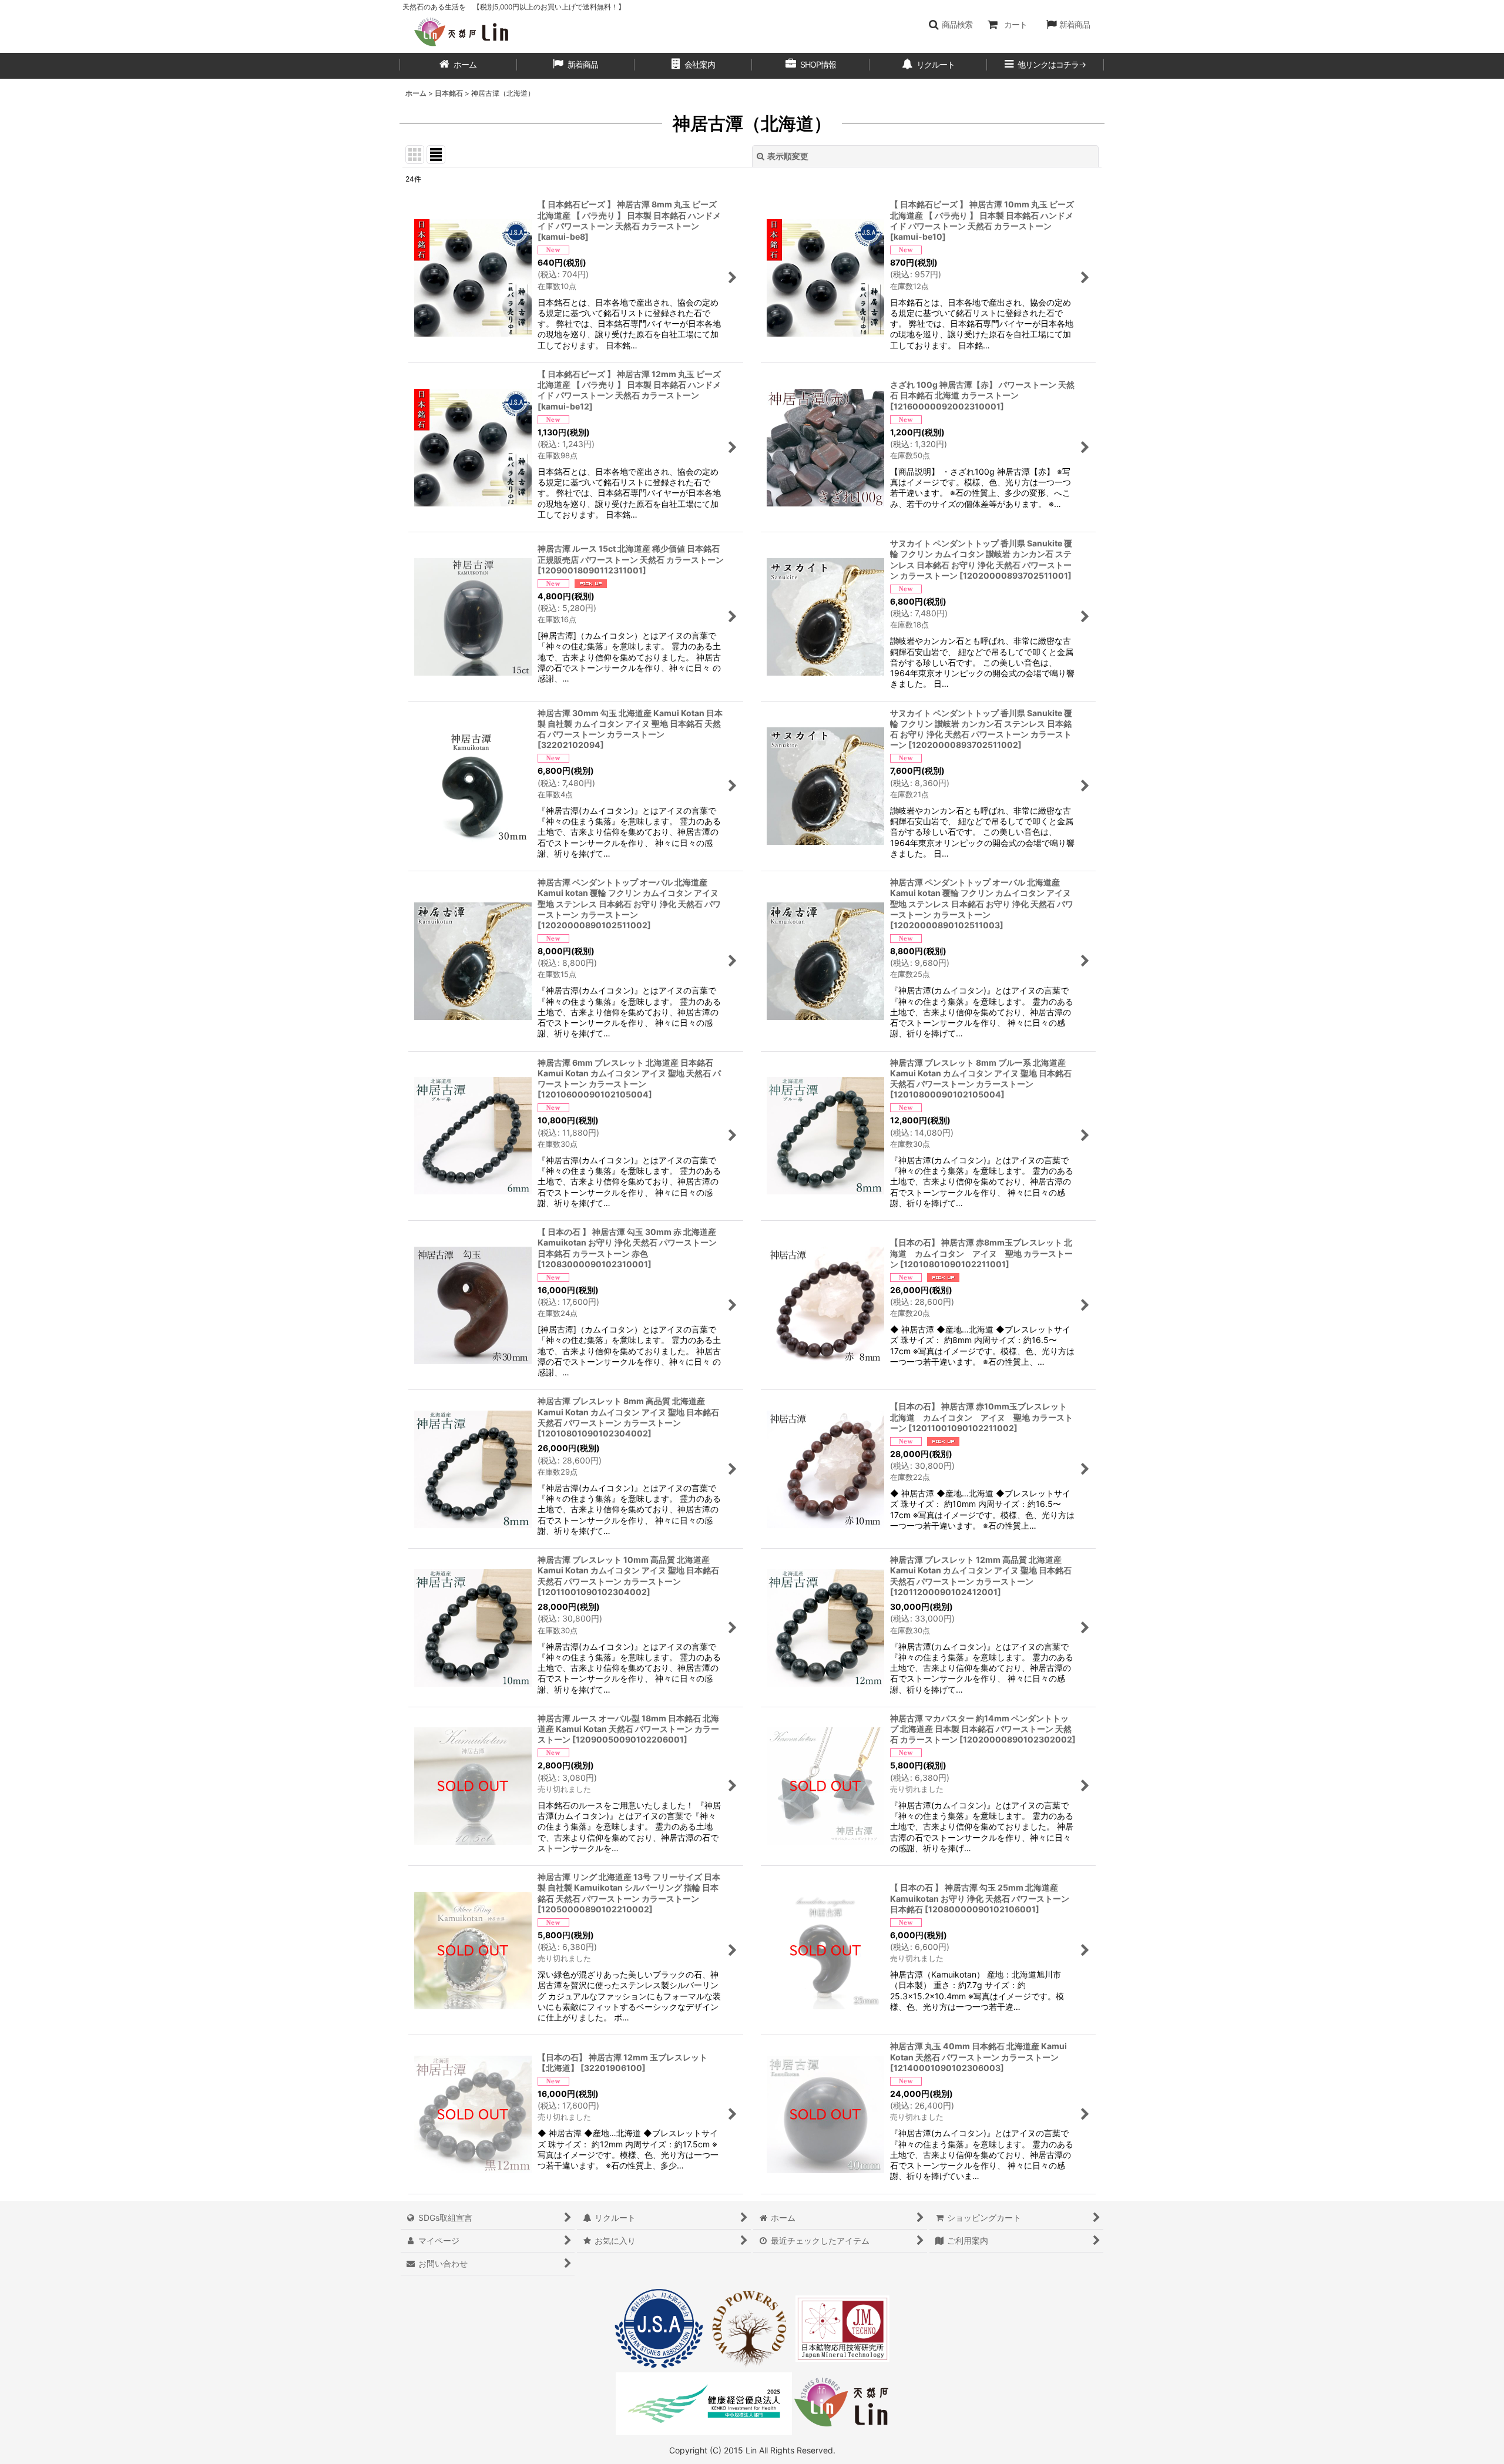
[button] (950, 25)
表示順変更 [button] (788, 156)
